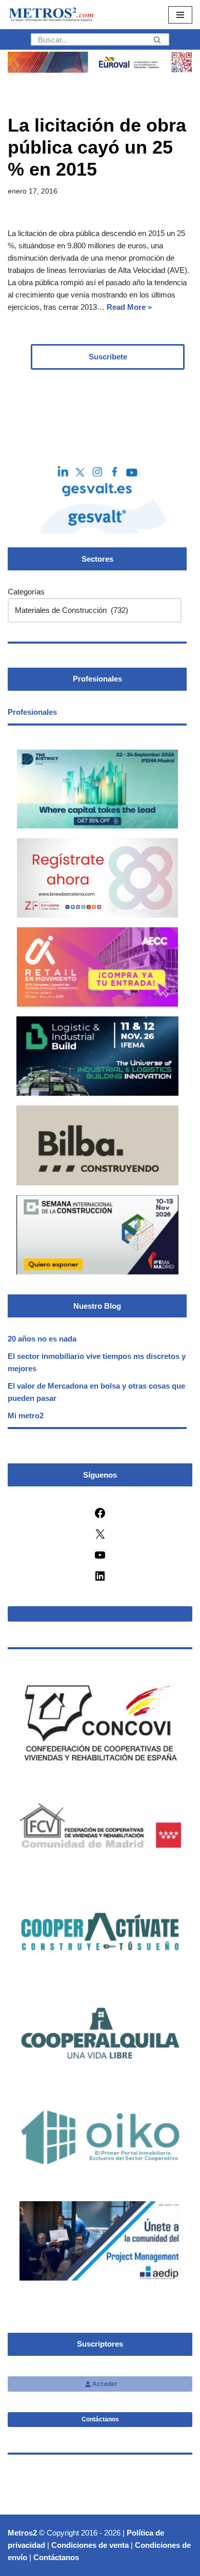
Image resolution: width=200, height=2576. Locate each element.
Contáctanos (100, 2419)
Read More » (129, 307)
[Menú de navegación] (180, 15)
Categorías (26, 592)
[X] (100, 1537)
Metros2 (22, 2533)
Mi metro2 (26, 1415)
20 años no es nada (42, 1339)
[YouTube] (100, 1558)
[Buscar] (158, 39)
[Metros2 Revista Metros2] (51, 15)
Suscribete (108, 357)
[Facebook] (100, 1516)
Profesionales (32, 712)
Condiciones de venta (90, 2545)
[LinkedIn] (100, 1579)
